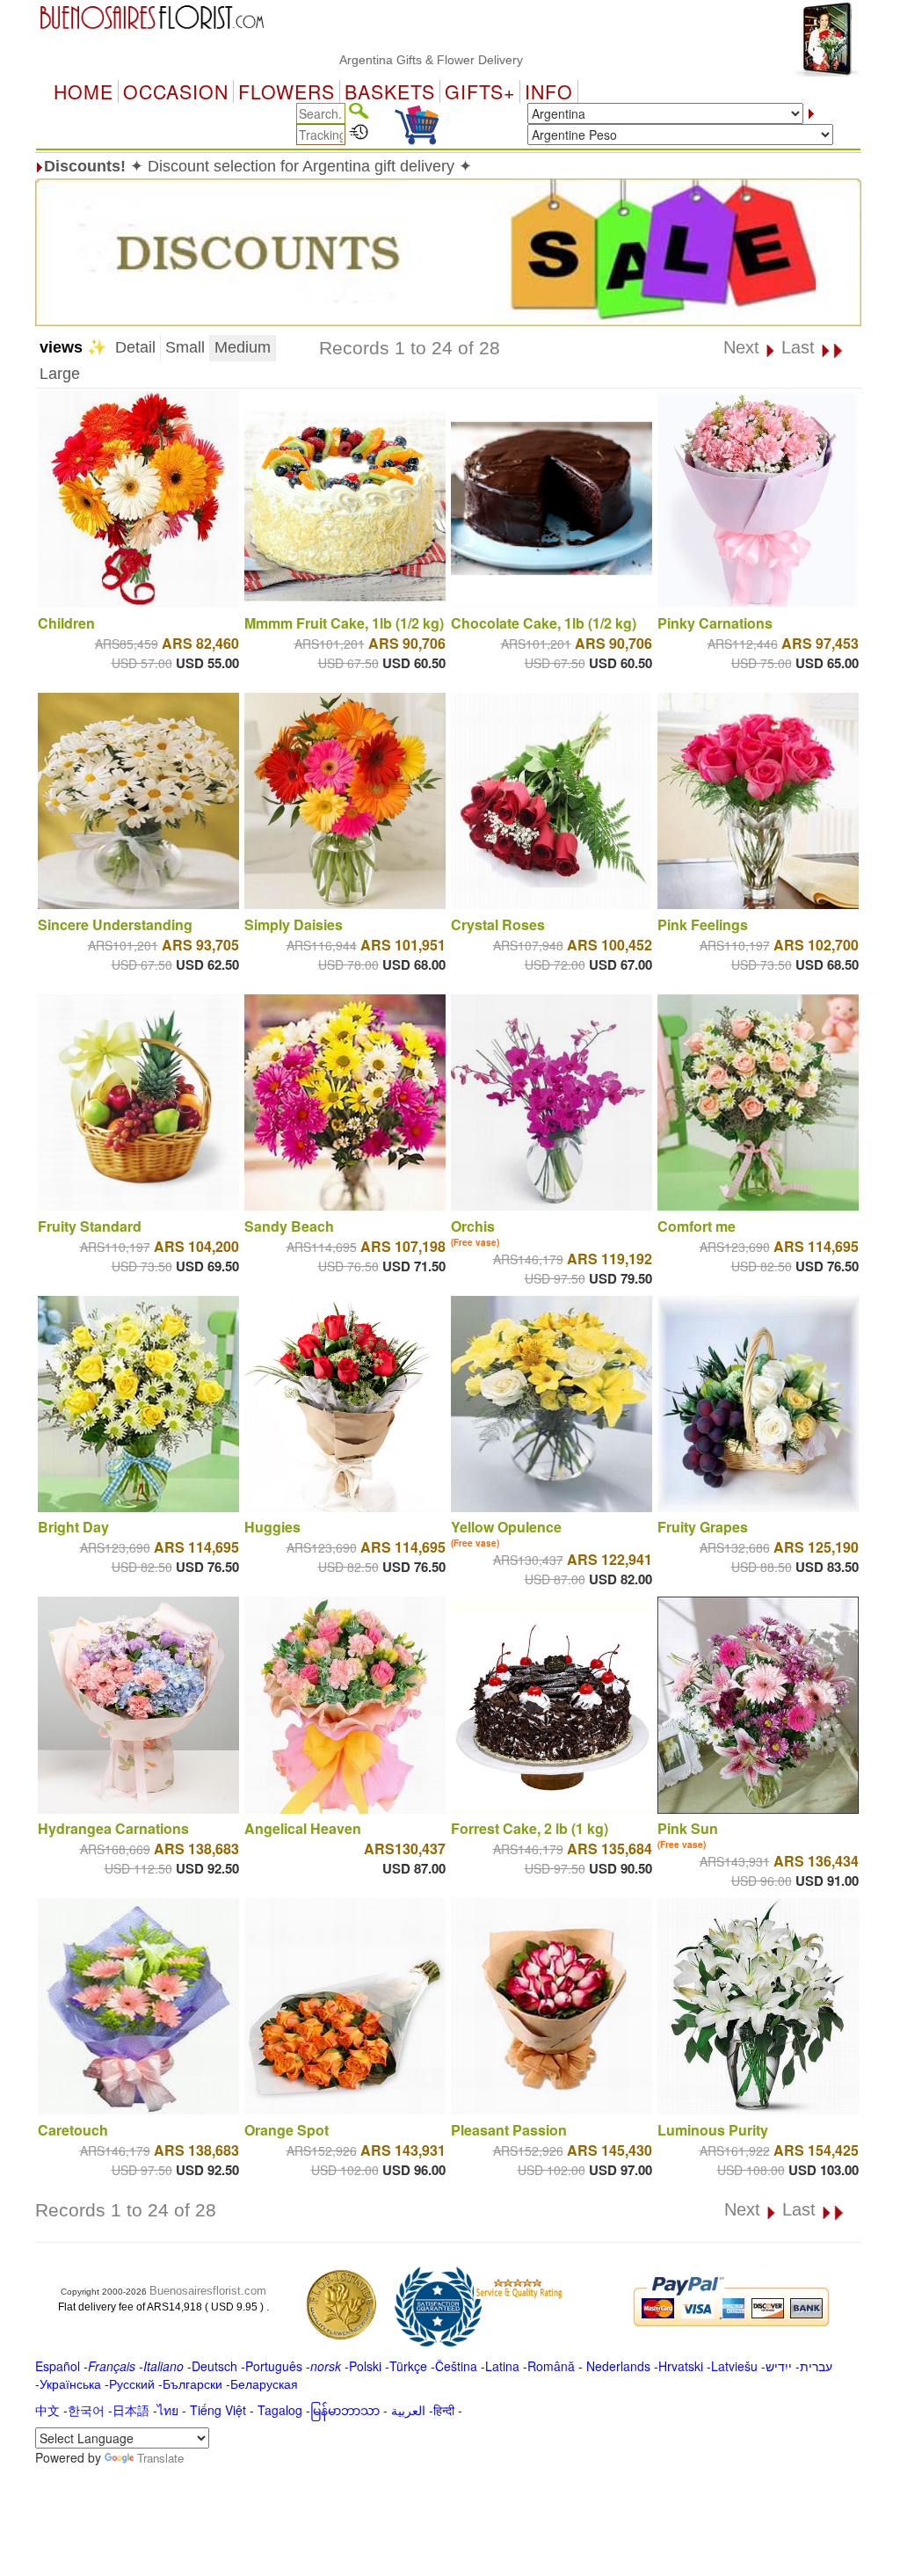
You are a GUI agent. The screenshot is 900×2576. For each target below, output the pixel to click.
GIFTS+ (480, 91)
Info (549, 91)
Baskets (390, 91)
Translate (160, 2458)
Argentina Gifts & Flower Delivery (368, 60)
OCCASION (176, 91)
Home (83, 91)
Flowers (287, 91)
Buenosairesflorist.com (208, 2291)
